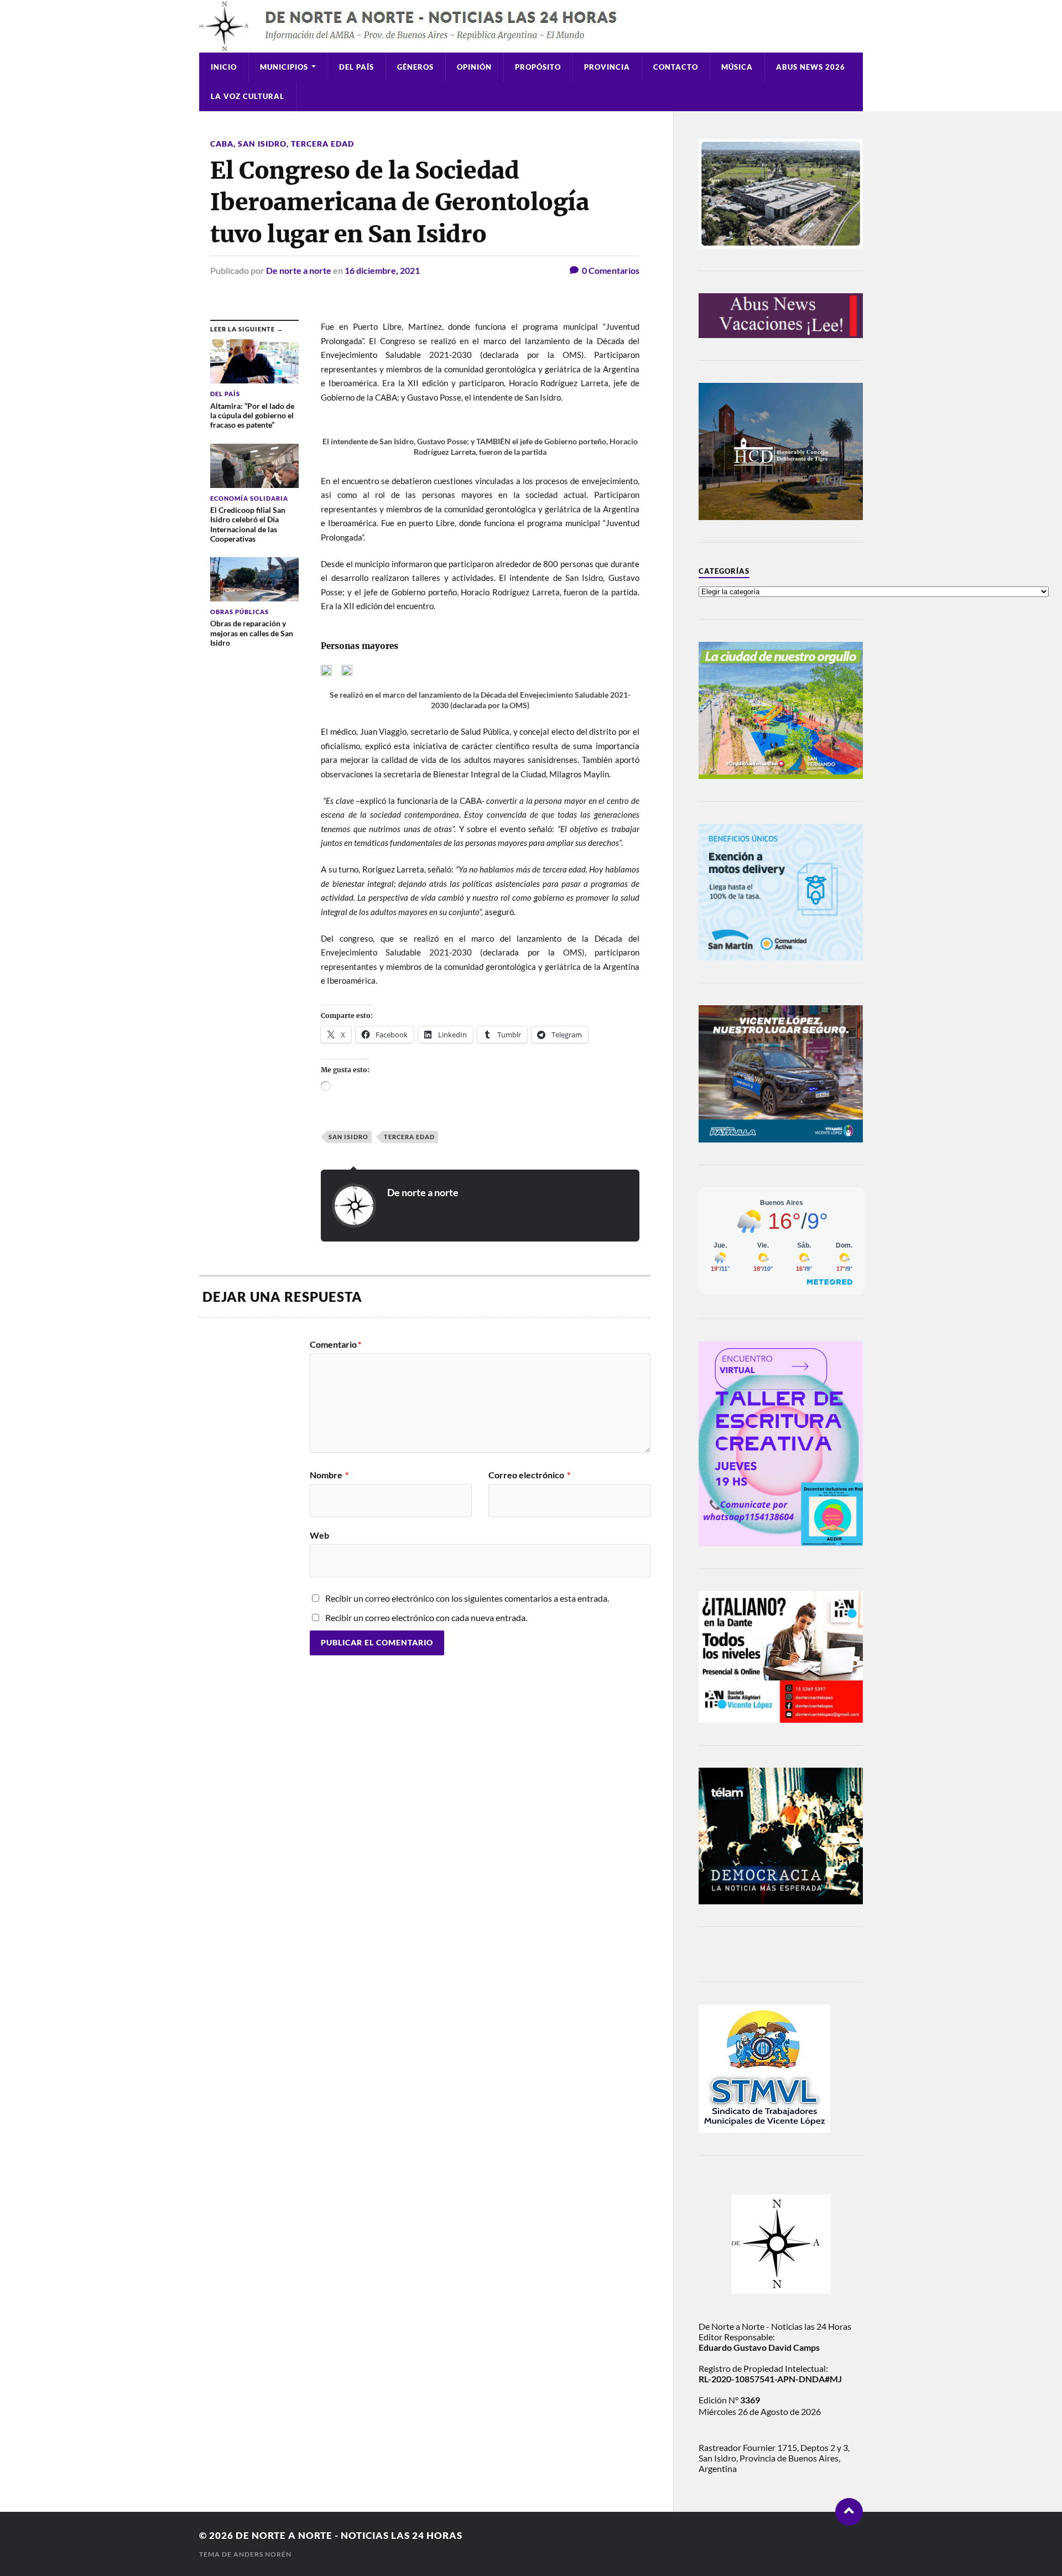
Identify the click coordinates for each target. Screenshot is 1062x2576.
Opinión (474, 67)
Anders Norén (262, 2554)
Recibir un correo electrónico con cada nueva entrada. (426, 1617)
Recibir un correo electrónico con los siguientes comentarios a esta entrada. (467, 1598)
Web (319, 1535)
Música (737, 67)
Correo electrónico (529, 1475)
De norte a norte (299, 270)
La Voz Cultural (248, 96)
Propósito (538, 67)
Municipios (284, 67)
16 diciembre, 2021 (382, 270)
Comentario (335, 1344)
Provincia (607, 67)
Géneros (415, 67)
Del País (356, 67)
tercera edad (409, 1137)
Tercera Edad (322, 144)
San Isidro (262, 144)
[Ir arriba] (849, 2512)
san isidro (348, 1137)
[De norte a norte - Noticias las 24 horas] (531, 26)
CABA (222, 144)
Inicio (224, 67)
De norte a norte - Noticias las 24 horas (349, 2535)
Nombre (329, 1475)
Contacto (676, 67)
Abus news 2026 (811, 67)
